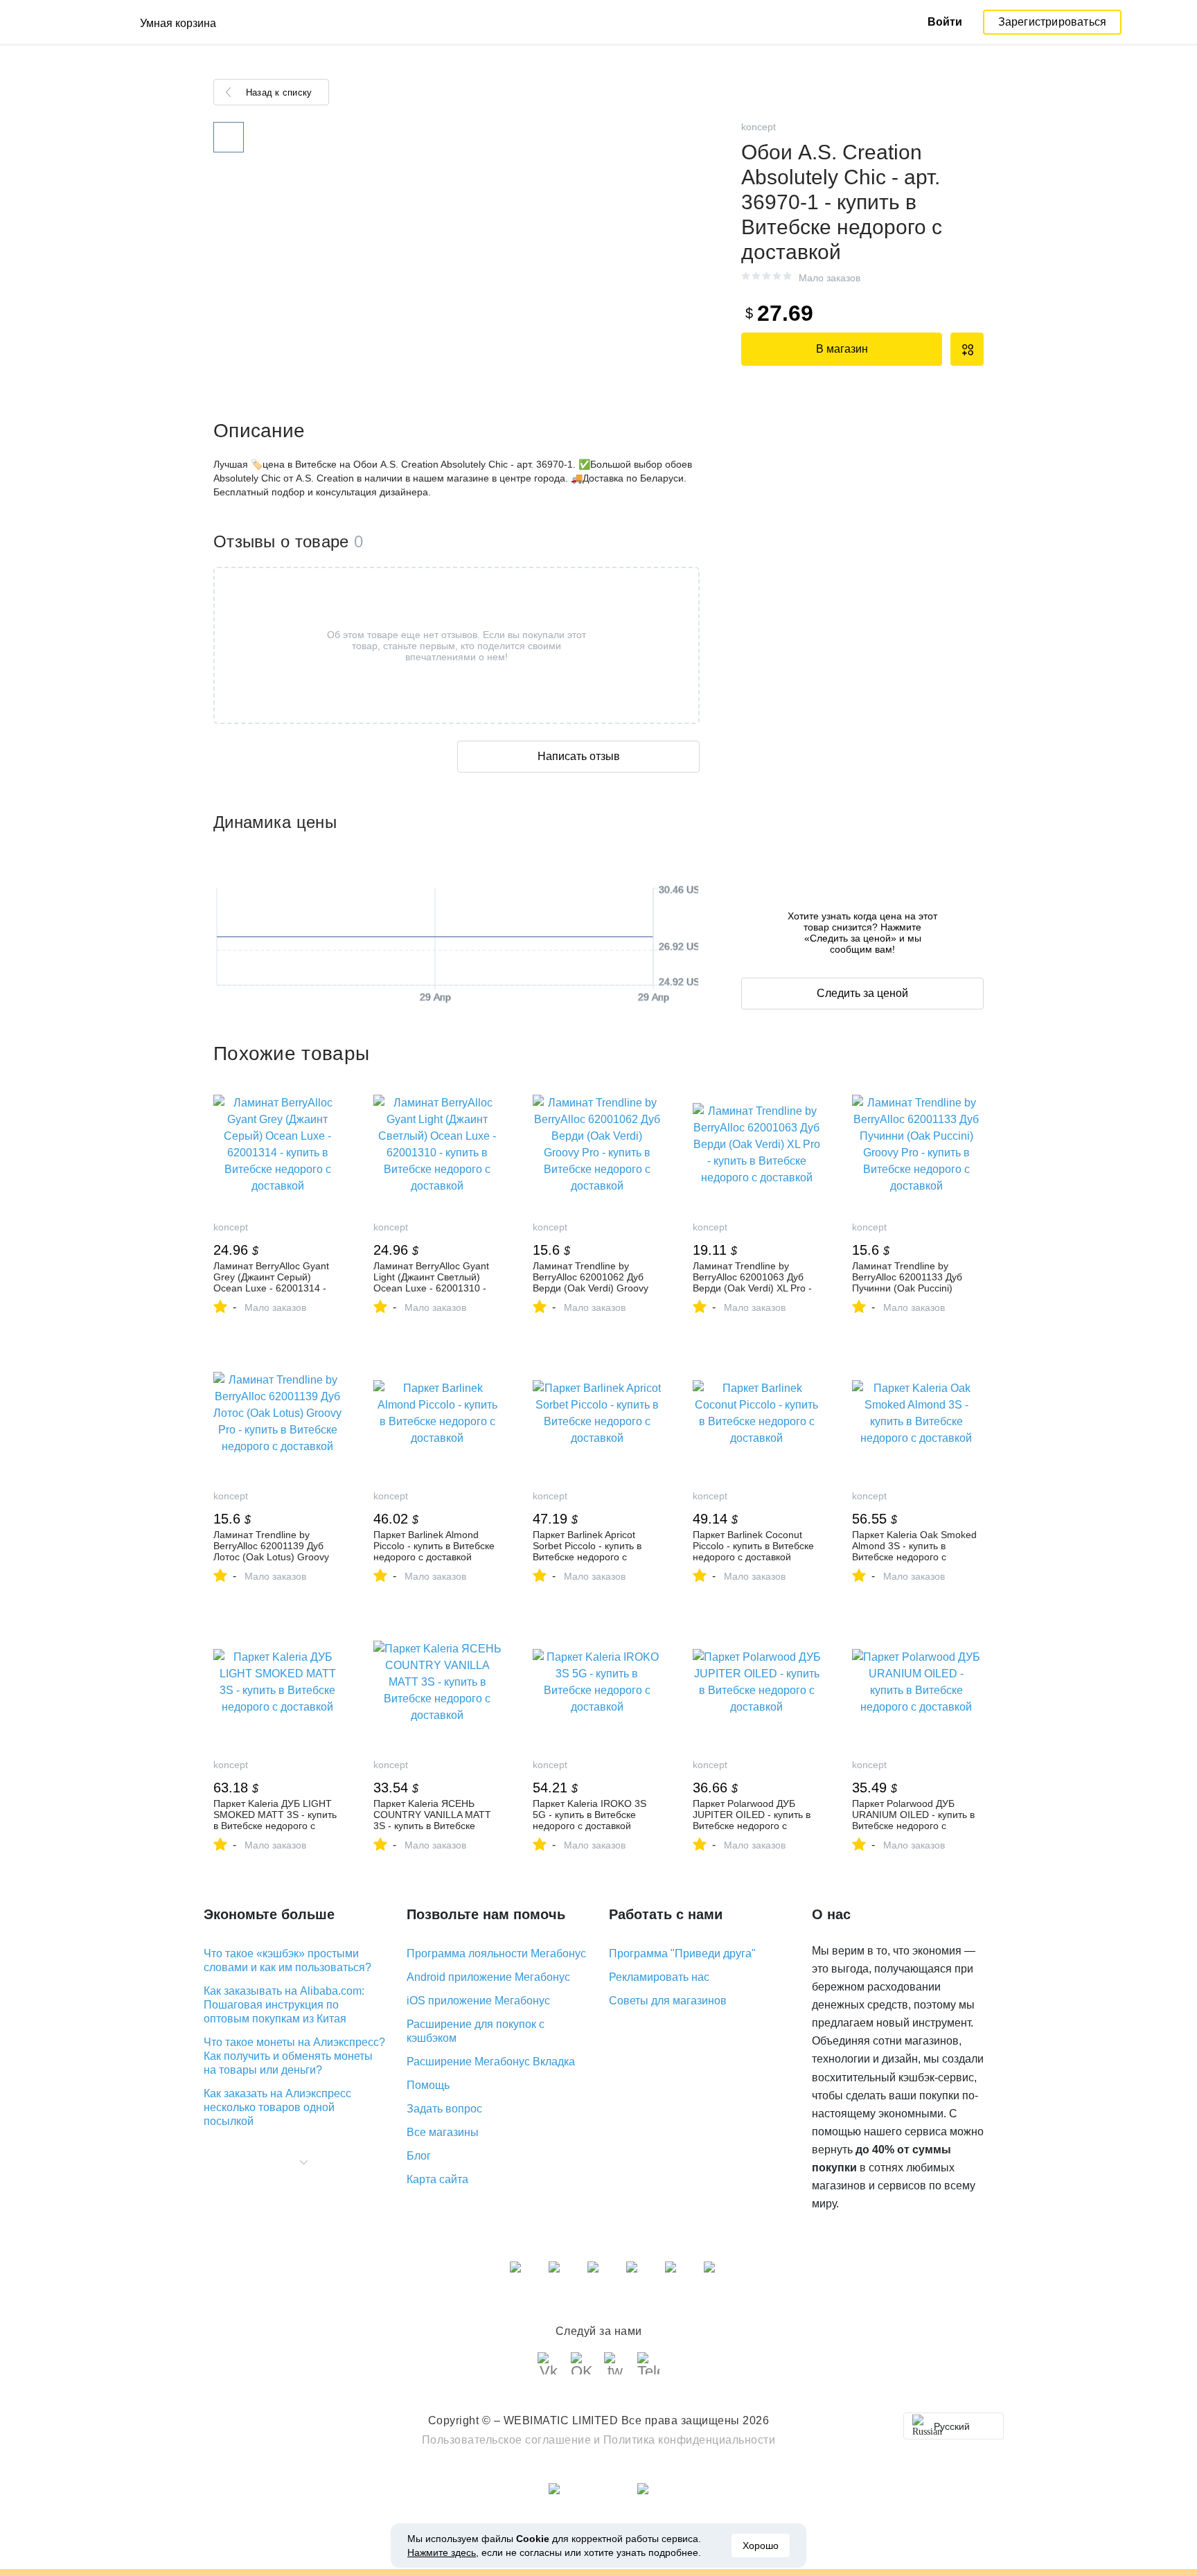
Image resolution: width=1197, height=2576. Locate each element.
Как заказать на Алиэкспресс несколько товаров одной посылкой (277, 2107)
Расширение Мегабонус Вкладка (491, 2062)
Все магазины (443, 2132)
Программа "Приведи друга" (682, 1953)
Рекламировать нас (659, 1977)
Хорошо (761, 2546)
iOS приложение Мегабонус (478, 2001)
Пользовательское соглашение (507, 2440)
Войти (945, 22)
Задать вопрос (444, 2109)
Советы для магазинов (668, 2001)
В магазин (842, 349)
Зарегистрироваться (1053, 22)
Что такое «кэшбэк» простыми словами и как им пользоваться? (287, 1960)
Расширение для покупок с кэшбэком (476, 2031)
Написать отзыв (579, 756)
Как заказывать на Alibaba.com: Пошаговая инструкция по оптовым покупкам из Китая (284, 2005)
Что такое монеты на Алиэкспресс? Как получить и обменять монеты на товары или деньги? (294, 2056)
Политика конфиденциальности (690, 2440)
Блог (419, 2156)
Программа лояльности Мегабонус (496, 1953)
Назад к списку (279, 92)
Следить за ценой (862, 993)
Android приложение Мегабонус (488, 1977)
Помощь (428, 2085)
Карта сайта (437, 2179)
